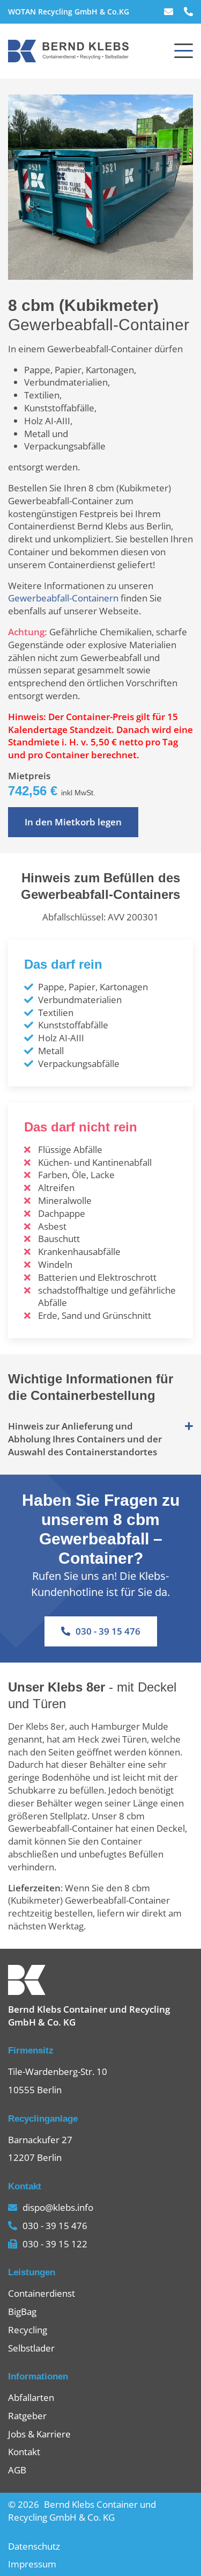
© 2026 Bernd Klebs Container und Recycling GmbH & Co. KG (82, 2511)
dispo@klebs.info (58, 2207)
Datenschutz (34, 2546)
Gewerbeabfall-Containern (63, 598)
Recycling (28, 2330)
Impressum (32, 2564)
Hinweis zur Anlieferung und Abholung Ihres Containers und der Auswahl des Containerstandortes (85, 1439)
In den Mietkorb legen (73, 822)
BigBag (22, 2312)
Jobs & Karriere (39, 2434)
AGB (17, 2470)
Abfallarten (31, 2397)
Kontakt (24, 2452)
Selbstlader (31, 2348)
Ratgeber (27, 2416)
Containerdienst (42, 2293)
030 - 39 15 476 (108, 1631)
